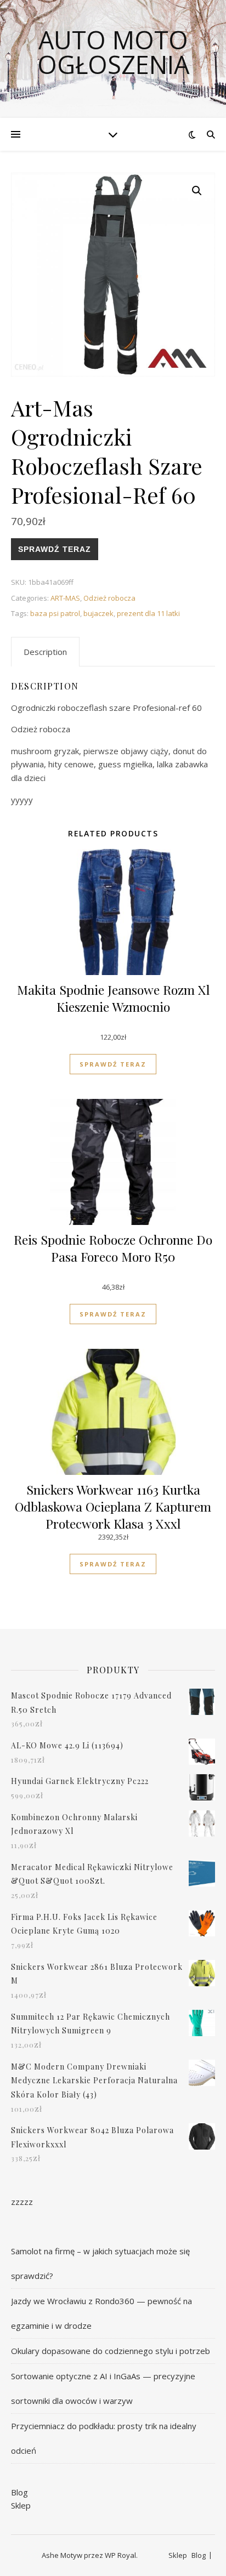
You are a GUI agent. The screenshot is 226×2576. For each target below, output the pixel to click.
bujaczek (98, 613)
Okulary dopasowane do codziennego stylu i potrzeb (111, 2351)
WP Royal (120, 2555)
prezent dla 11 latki (148, 613)
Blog (19, 2492)
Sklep (21, 2505)
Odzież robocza (109, 598)
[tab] (45, 652)
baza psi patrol (55, 613)
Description (45, 652)
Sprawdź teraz (55, 549)
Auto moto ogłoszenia (113, 52)
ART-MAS (65, 598)
